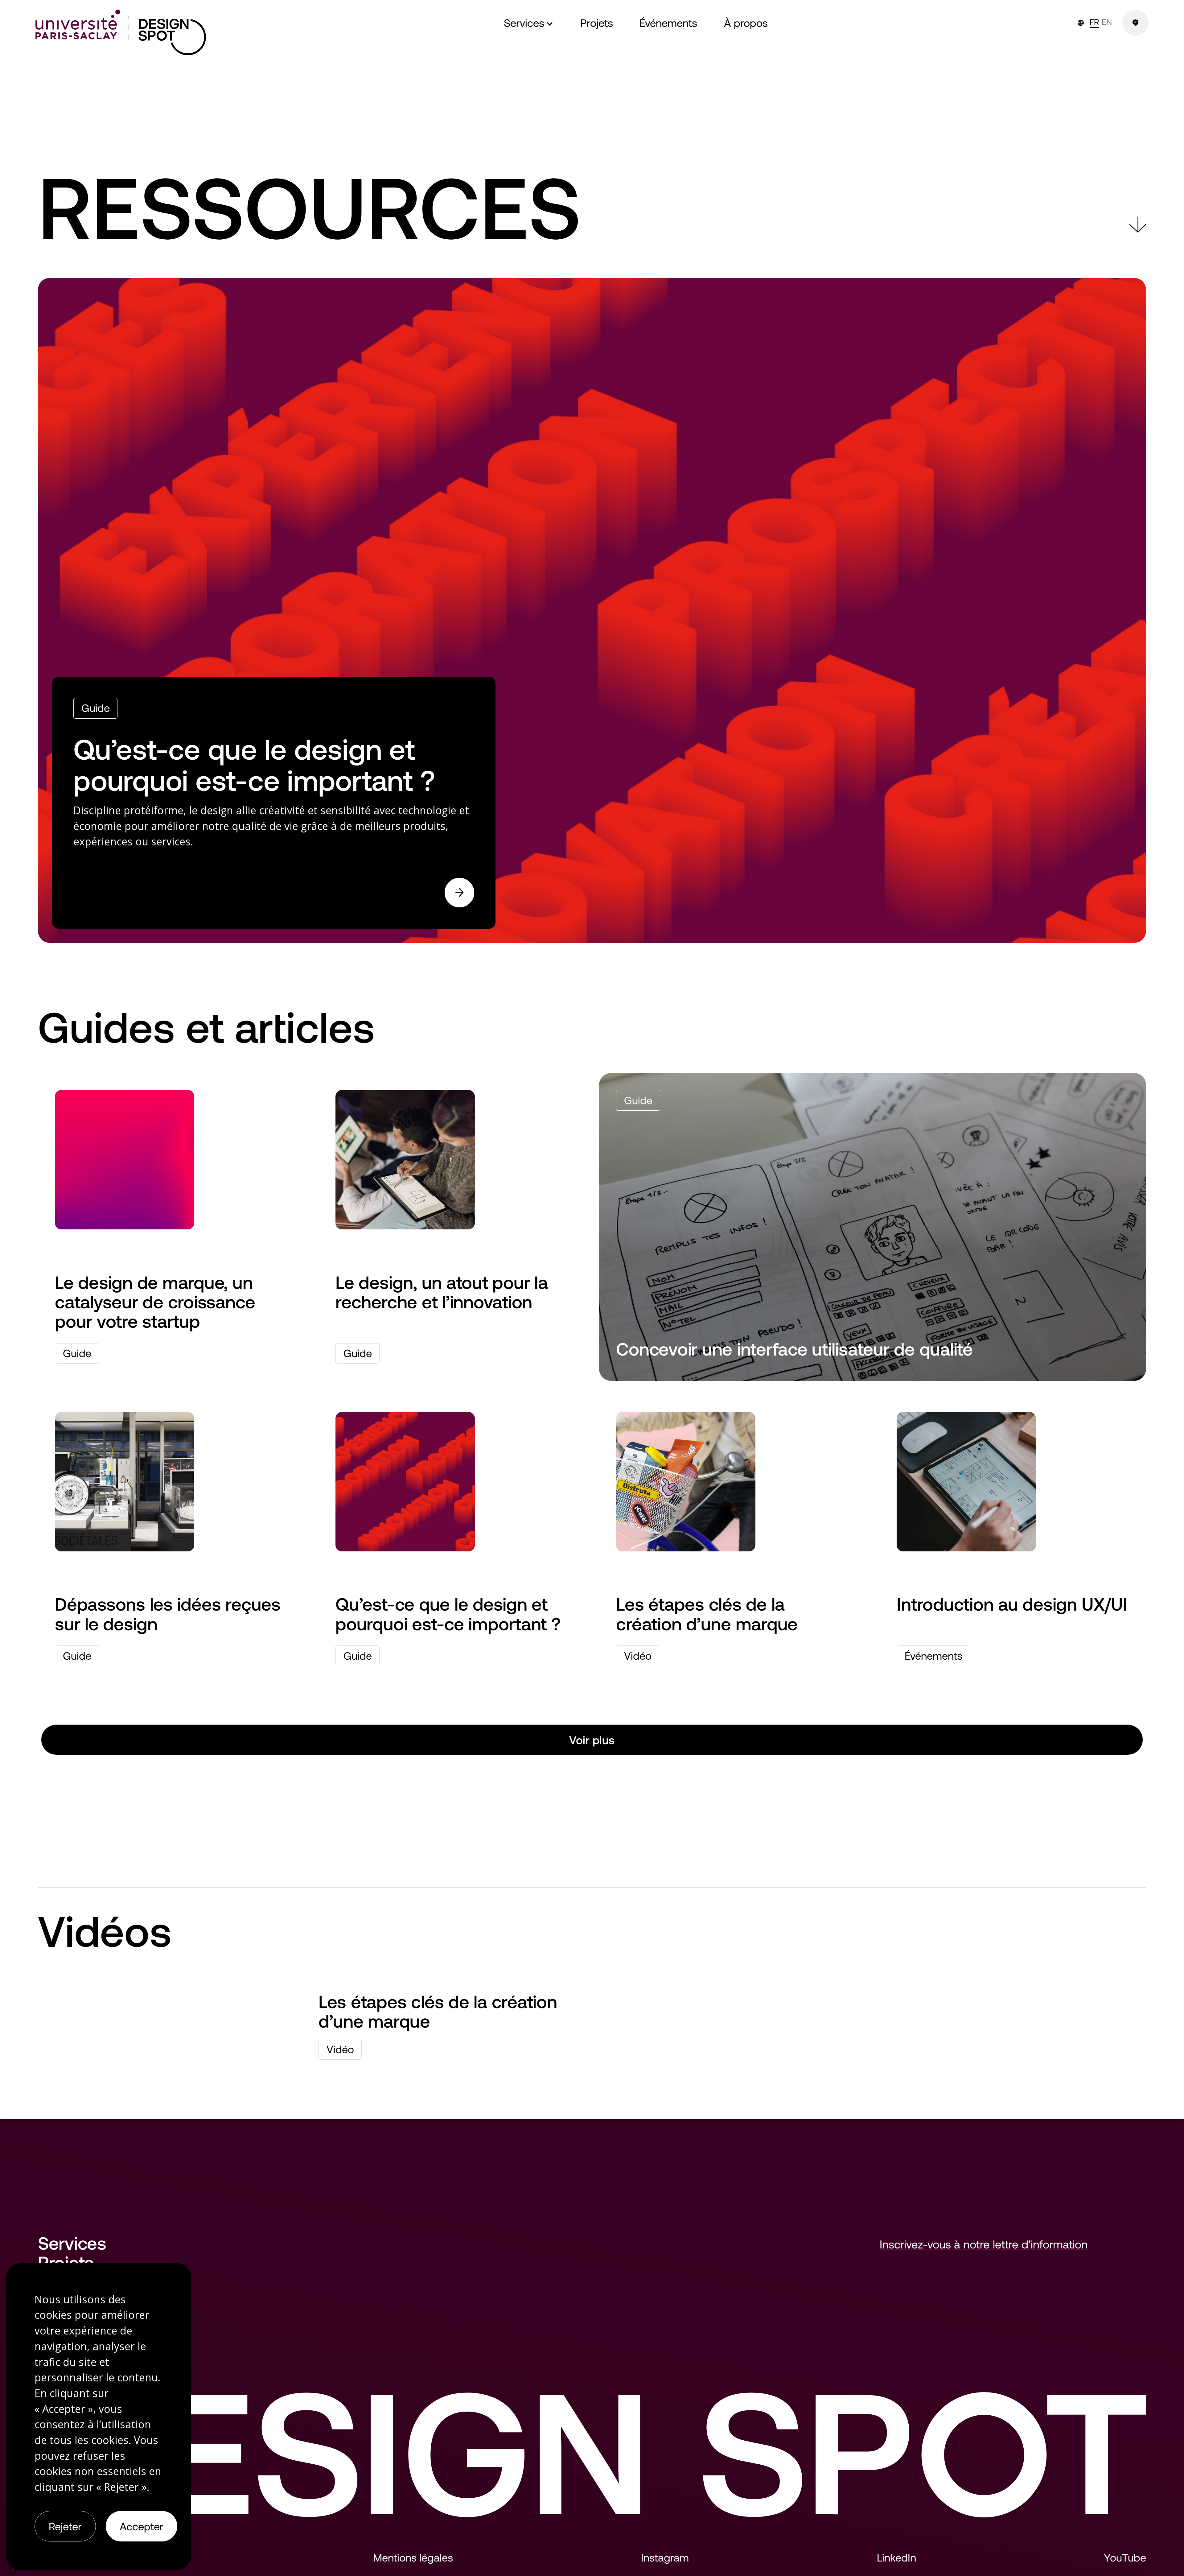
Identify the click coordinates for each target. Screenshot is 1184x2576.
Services (72, 2243)
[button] (529, 23)
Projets (66, 2262)
